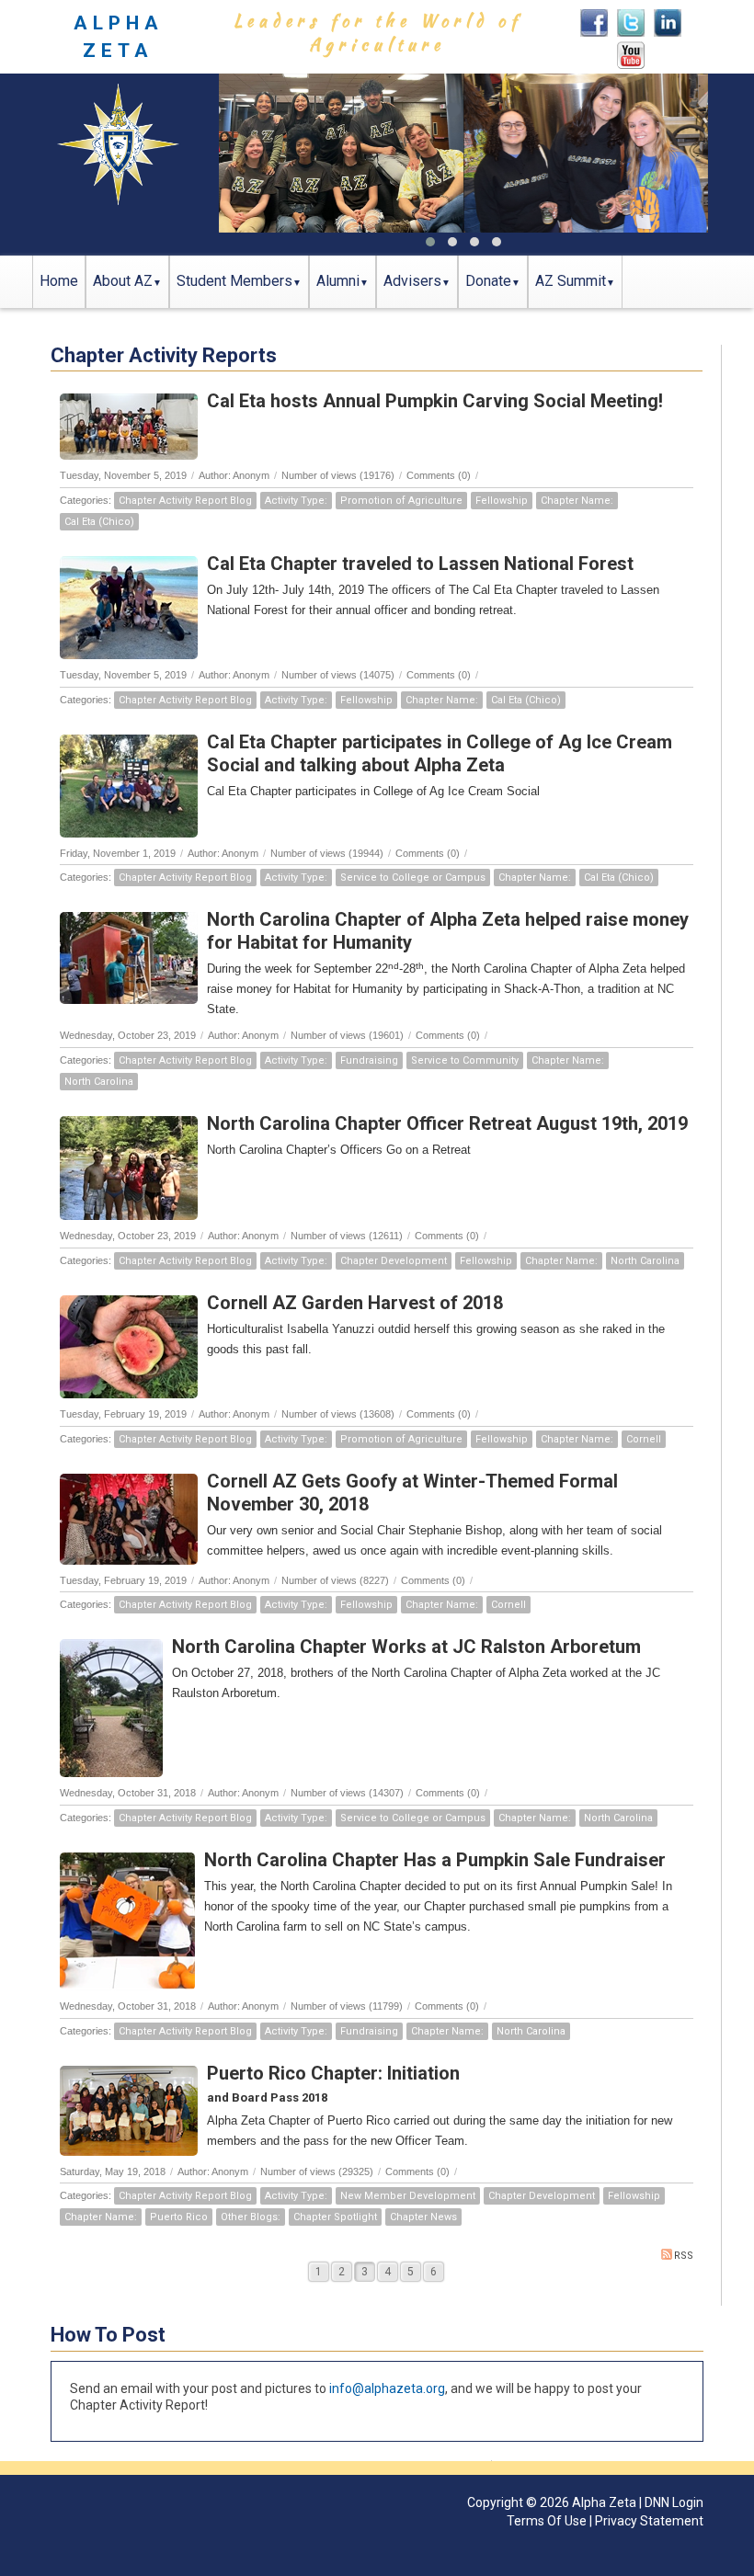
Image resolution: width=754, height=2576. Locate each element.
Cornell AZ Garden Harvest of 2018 (355, 1303)
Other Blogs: (251, 2217)
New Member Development (408, 2196)
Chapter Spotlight (335, 2217)
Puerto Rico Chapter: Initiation (333, 2073)
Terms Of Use (547, 2521)
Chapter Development (394, 1261)
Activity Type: (296, 501)
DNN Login (674, 2502)
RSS (684, 2256)
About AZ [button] (123, 281)
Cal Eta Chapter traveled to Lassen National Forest (420, 564)
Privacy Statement (649, 2521)
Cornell (644, 1439)
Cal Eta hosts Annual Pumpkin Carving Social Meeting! (435, 401)
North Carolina (99, 1082)
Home (59, 281)
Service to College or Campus (413, 878)
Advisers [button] (412, 281)
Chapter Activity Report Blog (185, 501)
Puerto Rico (179, 2217)
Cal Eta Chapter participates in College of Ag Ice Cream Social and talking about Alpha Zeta (440, 753)
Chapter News (423, 2217)
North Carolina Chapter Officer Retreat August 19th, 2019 (447, 1123)
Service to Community (465, 1060)
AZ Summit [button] (571, 281)
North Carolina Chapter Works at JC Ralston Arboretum (406, 1647)
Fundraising (369, 1060)
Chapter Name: (577, 501)
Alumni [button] (338, 281)
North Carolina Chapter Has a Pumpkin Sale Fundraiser (435, 1860)
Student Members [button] (234, 281)
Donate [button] (488, 281)
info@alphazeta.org (387, 2388)
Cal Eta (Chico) (99, 522)
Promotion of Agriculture (401, 501)
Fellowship (502, 501)
